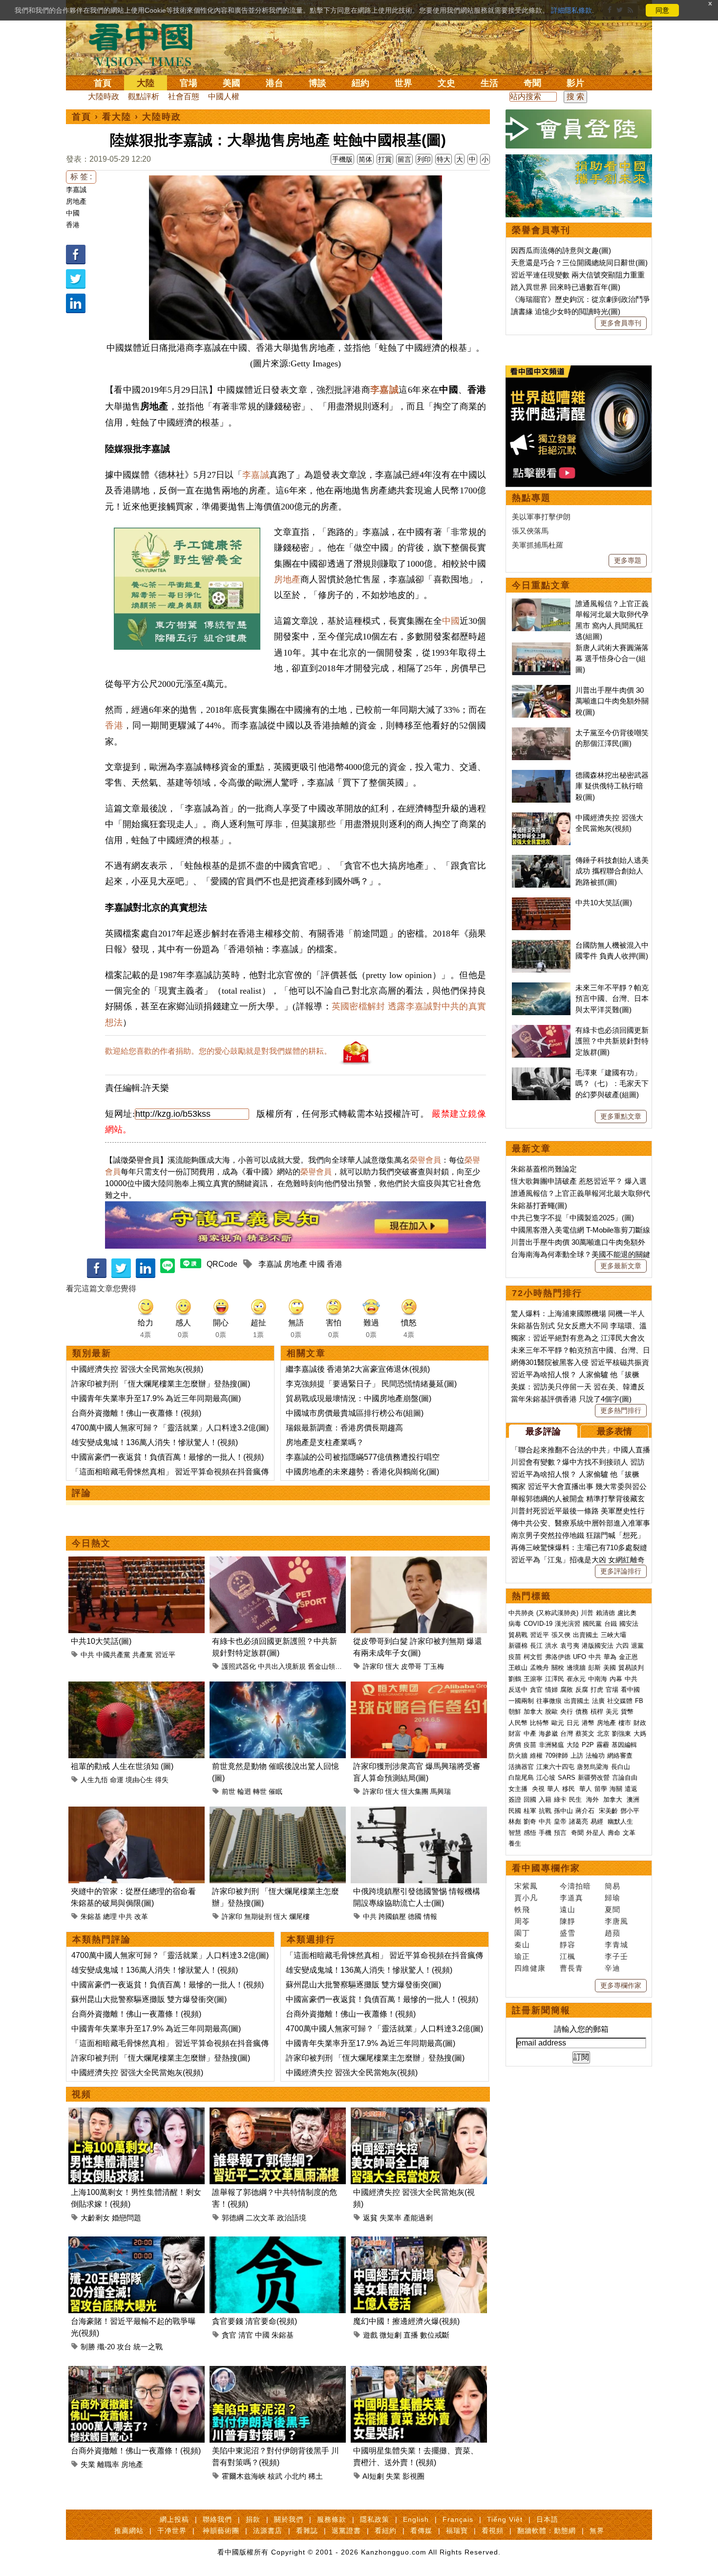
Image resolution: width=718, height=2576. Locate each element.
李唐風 (616, 1921)
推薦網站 (129, 2531)
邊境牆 (576, 1668)
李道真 (571, 1898)
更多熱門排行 (621, 1410)
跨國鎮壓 (392, 1916)
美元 (612, 1712)
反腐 (582, 1690)
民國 (515, 1811)
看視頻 (493, 2531)
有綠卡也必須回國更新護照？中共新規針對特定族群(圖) (612, 1041)
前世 (229, 1791)
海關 (616, 1789)
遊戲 (370, 2335)
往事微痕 (549, 1701)
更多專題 (628, 560)
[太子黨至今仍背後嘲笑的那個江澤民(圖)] (541, 733)
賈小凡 (526, 1898)
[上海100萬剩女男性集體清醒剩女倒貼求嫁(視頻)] (137, 2113)
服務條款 (332, 2519)
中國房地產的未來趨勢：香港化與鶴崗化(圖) (362, 1472)
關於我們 (289, 2519)
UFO (580, 1657)
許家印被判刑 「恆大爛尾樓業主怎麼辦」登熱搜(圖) (161, 1384)
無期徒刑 (258, 1916)
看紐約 (386, 2531)
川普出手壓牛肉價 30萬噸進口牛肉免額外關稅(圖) (612, 701)
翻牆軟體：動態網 (547, 2531)
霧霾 (603, 1745)
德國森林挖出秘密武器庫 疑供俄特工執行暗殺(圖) (612, 786)
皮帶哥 (411, 1666)
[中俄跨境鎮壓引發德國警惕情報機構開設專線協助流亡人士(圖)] (419, 1812)
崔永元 (576, 1679)
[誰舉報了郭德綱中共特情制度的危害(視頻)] (278, 2113)
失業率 (391, 2218)
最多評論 (543, 1431)
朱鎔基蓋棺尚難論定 (544, 1169)
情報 (430, 1916)
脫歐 (551, 1712)
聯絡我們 (217, 2519)
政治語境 (292, 2218)
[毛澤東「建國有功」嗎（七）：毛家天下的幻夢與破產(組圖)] (541, 1073)
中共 (87, 1655)
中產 (530, 1734)
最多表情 (614, 1431)
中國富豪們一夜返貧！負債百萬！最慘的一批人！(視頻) (168, 1457)
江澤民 (555, 1679)
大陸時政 (104, 96)
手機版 (342, 159)
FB (639, 1701)
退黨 (637, 1646)
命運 (117, 1780)
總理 (110, 1916)
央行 (567, 1712)
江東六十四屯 (555, 1767)
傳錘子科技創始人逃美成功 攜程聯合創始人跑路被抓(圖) (612, 871)
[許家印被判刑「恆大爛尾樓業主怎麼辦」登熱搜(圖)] (278, 1812)
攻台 (124, 2347)
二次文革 (260, 2218)
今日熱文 (91, 1543)
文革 (629, 1833)
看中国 (147, 44)
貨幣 (627, 1712)
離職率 (108, 2464)
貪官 (229, 2335)
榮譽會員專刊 (541, 230)
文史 (446, 83)
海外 (593, 1799)
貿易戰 (518, 1635)
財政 (640, 1723)
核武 (275, 2476)
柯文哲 (533, 1657)
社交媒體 (620, 1701)
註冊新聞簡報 (541, 2010)
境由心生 (139, 1780)
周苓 (522, 1921)
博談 (317, 83)
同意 (662, 10)
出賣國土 (586, 1635)
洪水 (551, 1646)
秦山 (522, 1945)
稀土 (316, 2476)
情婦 (551, 1690)
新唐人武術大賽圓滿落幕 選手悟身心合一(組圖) (612, 659)
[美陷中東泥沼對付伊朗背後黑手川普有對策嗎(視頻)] (278, 2372)
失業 (88, 2464)
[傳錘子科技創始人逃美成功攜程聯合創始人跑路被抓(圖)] (541, 860)
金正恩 (628, 1657)
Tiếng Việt (505, 2519)
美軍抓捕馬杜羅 (538, 545)
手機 (545, 1833)
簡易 (612, 1886)
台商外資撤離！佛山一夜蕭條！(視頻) (136, 1413)
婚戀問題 (127, 2218)
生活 (489, 83)
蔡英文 (585, 1734)
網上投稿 (174, 2519)
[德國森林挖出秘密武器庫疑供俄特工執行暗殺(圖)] (541, 775)
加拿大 (533, 1712)
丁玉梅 (434, 1666)
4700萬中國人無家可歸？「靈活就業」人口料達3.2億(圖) (170, 1428)
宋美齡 (608, 1811)
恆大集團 (415, 1791)
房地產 (76, 201)
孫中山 (563, 1811)
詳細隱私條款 (571, 10)
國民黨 (592, 1624)
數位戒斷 (435, 2335)
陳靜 (568, 1921)
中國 (73, 213)
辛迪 (612, 1968)
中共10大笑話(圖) (101, 1641)
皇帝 (560, 1821)
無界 (597, 2531)
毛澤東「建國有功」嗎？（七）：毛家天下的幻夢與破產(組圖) (612, 1084)
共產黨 (143, 1655)
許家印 (373, 1666)
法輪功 (595, 1756)
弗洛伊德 (558, 1657)
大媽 (640, 1734)
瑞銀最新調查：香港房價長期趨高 (344, 1428)
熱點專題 (531, 498)
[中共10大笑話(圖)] (137, 1562)
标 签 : (81, 177)
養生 (515, 1843)
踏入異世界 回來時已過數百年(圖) (566, 287)
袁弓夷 (570, 1646)
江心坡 (546, 1778)
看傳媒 (421, 2531)
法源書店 (268, 2531)
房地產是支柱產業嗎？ (325, 1442)
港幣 (588, 1723)
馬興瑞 (441, 1791)
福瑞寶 (457, 2531)
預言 (561, 1833)
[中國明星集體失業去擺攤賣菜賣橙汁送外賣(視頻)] (419, 2372)
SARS (567, 1778)
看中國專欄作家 (546, 1868)
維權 (536, 1756)
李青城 (616, 1945)
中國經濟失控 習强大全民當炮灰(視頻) (137, 1369)
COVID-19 (538, 1624)
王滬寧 (533, 1679)
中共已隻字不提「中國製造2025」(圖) (572, 1218)
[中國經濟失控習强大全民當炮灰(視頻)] (419, 2113)
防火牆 (518, 1756)
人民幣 (518, 1723)
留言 (404, 159)
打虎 (597, 1690)
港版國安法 (598, 1646)
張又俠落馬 (530, 531)
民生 (576, 1799)
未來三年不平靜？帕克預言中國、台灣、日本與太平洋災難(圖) (612, 999)
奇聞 (532, 83)
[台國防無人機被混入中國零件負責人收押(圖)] (541, 945)
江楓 (568, 1956)
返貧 (370, 2218)
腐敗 (567, 1690)
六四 (622, 1646)
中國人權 (224, 96)
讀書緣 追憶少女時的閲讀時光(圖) (566, 311)
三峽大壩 (613, 1635)
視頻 (82, 2094)
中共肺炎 (521, 1613)
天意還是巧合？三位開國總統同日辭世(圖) (579, 263)
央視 (538, 1789)
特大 (443, 159)
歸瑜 (612, 1898)
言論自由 (625, 1778)
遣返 (631, 1789)
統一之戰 (148, 2347)
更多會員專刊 (621, 323)
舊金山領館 (325, 1666)
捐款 (253, 2519)
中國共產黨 (113, 1655)
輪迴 (244, 1791)
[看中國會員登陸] (579, 129)
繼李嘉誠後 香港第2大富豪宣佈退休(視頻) (358, 1369)
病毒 (515, 1624)
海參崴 (548, 1734)
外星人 (596, 1833)
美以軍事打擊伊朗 (541, 517)
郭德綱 (233, 2218)
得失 (162, 1780)
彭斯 (594, 1668)
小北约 (295, 2476)
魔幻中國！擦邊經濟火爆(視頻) (406, 2321)
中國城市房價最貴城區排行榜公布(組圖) (355, 1413)
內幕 (616, 1679)
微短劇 (391, 2335)
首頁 (103, 83)
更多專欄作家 (621, 1985)
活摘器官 (521, 1767)
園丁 (522, 1933)
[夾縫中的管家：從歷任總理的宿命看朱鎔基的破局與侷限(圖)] (137, 1812)
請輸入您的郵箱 (581, 2029)
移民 (569, 1789)
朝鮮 (515, 1712)
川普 (587, 1613)
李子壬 (616, 1956)
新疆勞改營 (594, 1778)
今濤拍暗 (575, 1886)
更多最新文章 (621, 1266)
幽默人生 (620, 1821)
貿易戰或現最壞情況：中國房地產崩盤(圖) (359, 1398)
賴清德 (605, 1613)
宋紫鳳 (526, 1886)
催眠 (275, 1791)
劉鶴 (515, 1679)
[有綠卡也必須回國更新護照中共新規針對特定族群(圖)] (278, 1562)
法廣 (598, 1701)
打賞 (385, 159)
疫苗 (515, 1657)
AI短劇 (373, 2476)
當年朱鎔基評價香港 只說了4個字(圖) (571, 1399)
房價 (515, 1745)
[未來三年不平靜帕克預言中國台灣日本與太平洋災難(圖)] (541, 988)
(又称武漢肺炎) (557, 1613)
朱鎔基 (91, 1916)
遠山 (568, 1909)
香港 (73, 225)
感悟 (530, 1833)
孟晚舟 (539, 1668)
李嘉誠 (76, 190)
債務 (582, 1712)
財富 (515, 1734)
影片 (575, 83)
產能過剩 (418, 2218)
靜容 (568, 1945)
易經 (598, 1821)
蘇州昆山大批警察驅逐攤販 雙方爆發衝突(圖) (149, 1999)
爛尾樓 (299, 1916)
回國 (530, 1799)
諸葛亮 (579, 1821)
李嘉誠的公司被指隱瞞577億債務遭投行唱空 (363, 1457)
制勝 (88, 2347)
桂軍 (530, 1811)
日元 (573, 1723)
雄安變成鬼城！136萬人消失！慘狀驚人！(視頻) (155, 1442)
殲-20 (106, 2347)
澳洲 (633, 1799)
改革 (141, 1916)
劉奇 (530, 1821)
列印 (424, 159)
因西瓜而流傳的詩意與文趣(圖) (561, 250)
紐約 (360, 83)
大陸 (146, 83)
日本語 (547, 2519)
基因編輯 (624, 1745)
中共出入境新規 (282, 1666)
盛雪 (568, 1933)
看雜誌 (307, 2531)
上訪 (577, 1756)
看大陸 (117, 117)
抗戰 (545, 1811)
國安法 (629, 1624)
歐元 (558, 1723)
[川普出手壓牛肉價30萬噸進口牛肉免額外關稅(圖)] (541, 690)
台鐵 (611, 1624)
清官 (246, 2335)
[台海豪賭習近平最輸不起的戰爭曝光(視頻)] (137, 2242)
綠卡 (560, 1799)
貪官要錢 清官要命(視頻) (254, 2321)
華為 (610, 1657)
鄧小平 (630, 1811)
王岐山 (518, 1668)
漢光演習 (568, 1624)
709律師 (557, 1756)
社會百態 (184, 96)
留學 (601, 1789)
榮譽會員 (425, 1160)
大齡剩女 (95, 2218)
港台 (275, 83)
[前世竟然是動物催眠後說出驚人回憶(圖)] (278, 1687)
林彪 (515, 1821)
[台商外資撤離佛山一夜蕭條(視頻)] (137, 2372)
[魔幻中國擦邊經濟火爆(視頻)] (419, 2242)
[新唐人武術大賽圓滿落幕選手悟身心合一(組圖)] (541, 648)
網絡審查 (620, 1756)
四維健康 (530, 1968)
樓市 (625, 1723)
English (416, 2519)
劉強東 (622, 1734)
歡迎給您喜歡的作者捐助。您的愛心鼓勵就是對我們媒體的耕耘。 (218, 1051)
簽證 (515, 1799)
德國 (415, 1916)
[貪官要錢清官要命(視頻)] (278, 2242)
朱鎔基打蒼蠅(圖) (539, 1205)
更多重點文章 (621, 1116)
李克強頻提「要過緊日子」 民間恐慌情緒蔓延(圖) (371, 1384)
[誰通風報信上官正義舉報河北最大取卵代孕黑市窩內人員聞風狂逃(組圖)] (541, 604)
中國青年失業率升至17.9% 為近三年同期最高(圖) (156, 1398)
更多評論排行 (621, 1571)
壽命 (614, 1833)
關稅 (558, 1668)
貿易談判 (632, 1668)
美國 (232, 83)
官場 (189, 83)
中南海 (598, 1679)
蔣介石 (586, 1811)
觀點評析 (144, 96)
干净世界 (172, 2531)
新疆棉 (518, 1646)
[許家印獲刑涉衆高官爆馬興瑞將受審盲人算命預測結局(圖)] (419, 1687)
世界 (403, 83)
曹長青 (571, 1968)
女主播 (519, 1789)
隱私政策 (375, 2519)
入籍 (545, 1799)
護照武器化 (239, 1666)
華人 (553, 1789)
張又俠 (561, 1635)
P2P (588, 1745)
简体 (365, 159)
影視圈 (413, 2476)
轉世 (260, 1791)
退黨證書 (346, 2531)
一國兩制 (521, 1701)
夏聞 (612, 1909)
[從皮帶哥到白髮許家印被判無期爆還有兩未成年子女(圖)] (419, 1562)
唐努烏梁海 (593, 1767)
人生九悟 (94, 1780)
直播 (411, 2335)
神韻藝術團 (221, 2531)
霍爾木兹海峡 (244, 2476)
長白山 (621, 1767)
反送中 (518, 1690)
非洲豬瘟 (551, 1745)
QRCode (222, 1264)
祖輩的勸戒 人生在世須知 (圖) (122, 1766)
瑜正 (522, 1956)
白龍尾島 (521, 1778)
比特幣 (539, 1723)
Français (458, 2519)
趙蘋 (612, 1933)
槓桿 (597, 1712)
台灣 (567, 1734)
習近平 (165, 1655)
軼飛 (522, 1909)
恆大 (392, 1666)
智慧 (515, 1833)
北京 (603, 1734)
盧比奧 (627, 1613)
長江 (536, 1646)
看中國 (630, 1690)
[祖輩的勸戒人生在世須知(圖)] (137, 1687)
